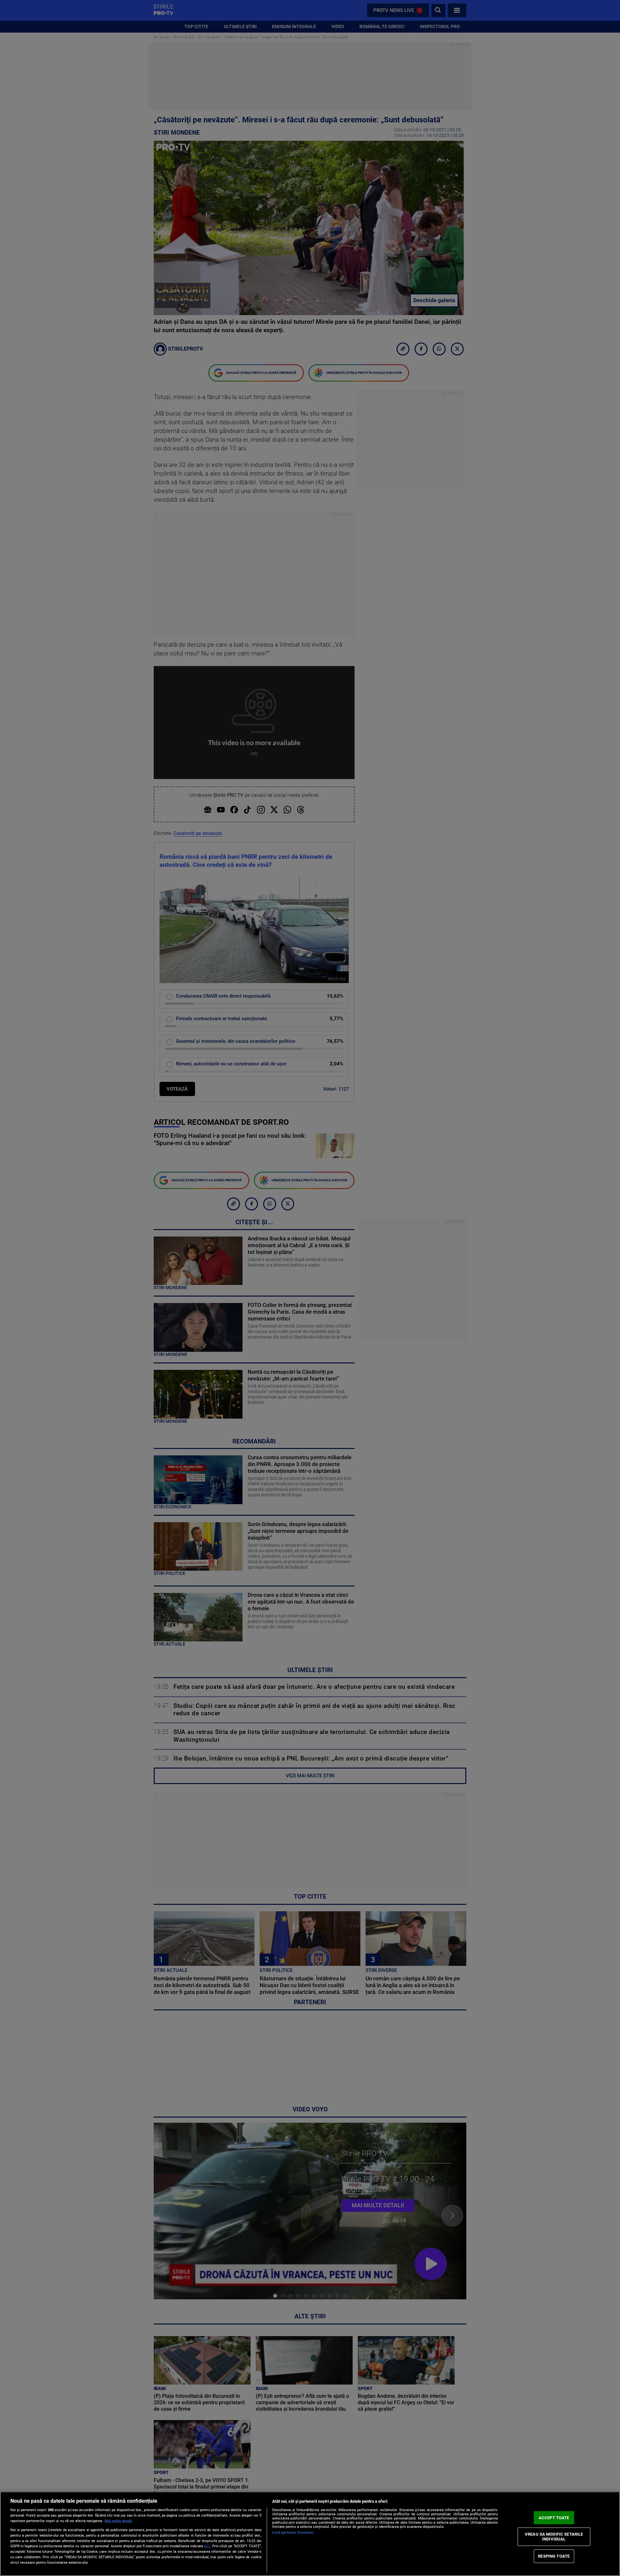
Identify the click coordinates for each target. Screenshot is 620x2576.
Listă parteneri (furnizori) (293, 2533)
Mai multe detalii (118, 2521)
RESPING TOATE (554, 2556)
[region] (310, 2534)
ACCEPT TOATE (554, 2518)
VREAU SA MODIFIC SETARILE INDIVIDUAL (554, 2536)
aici (207, 2546)
